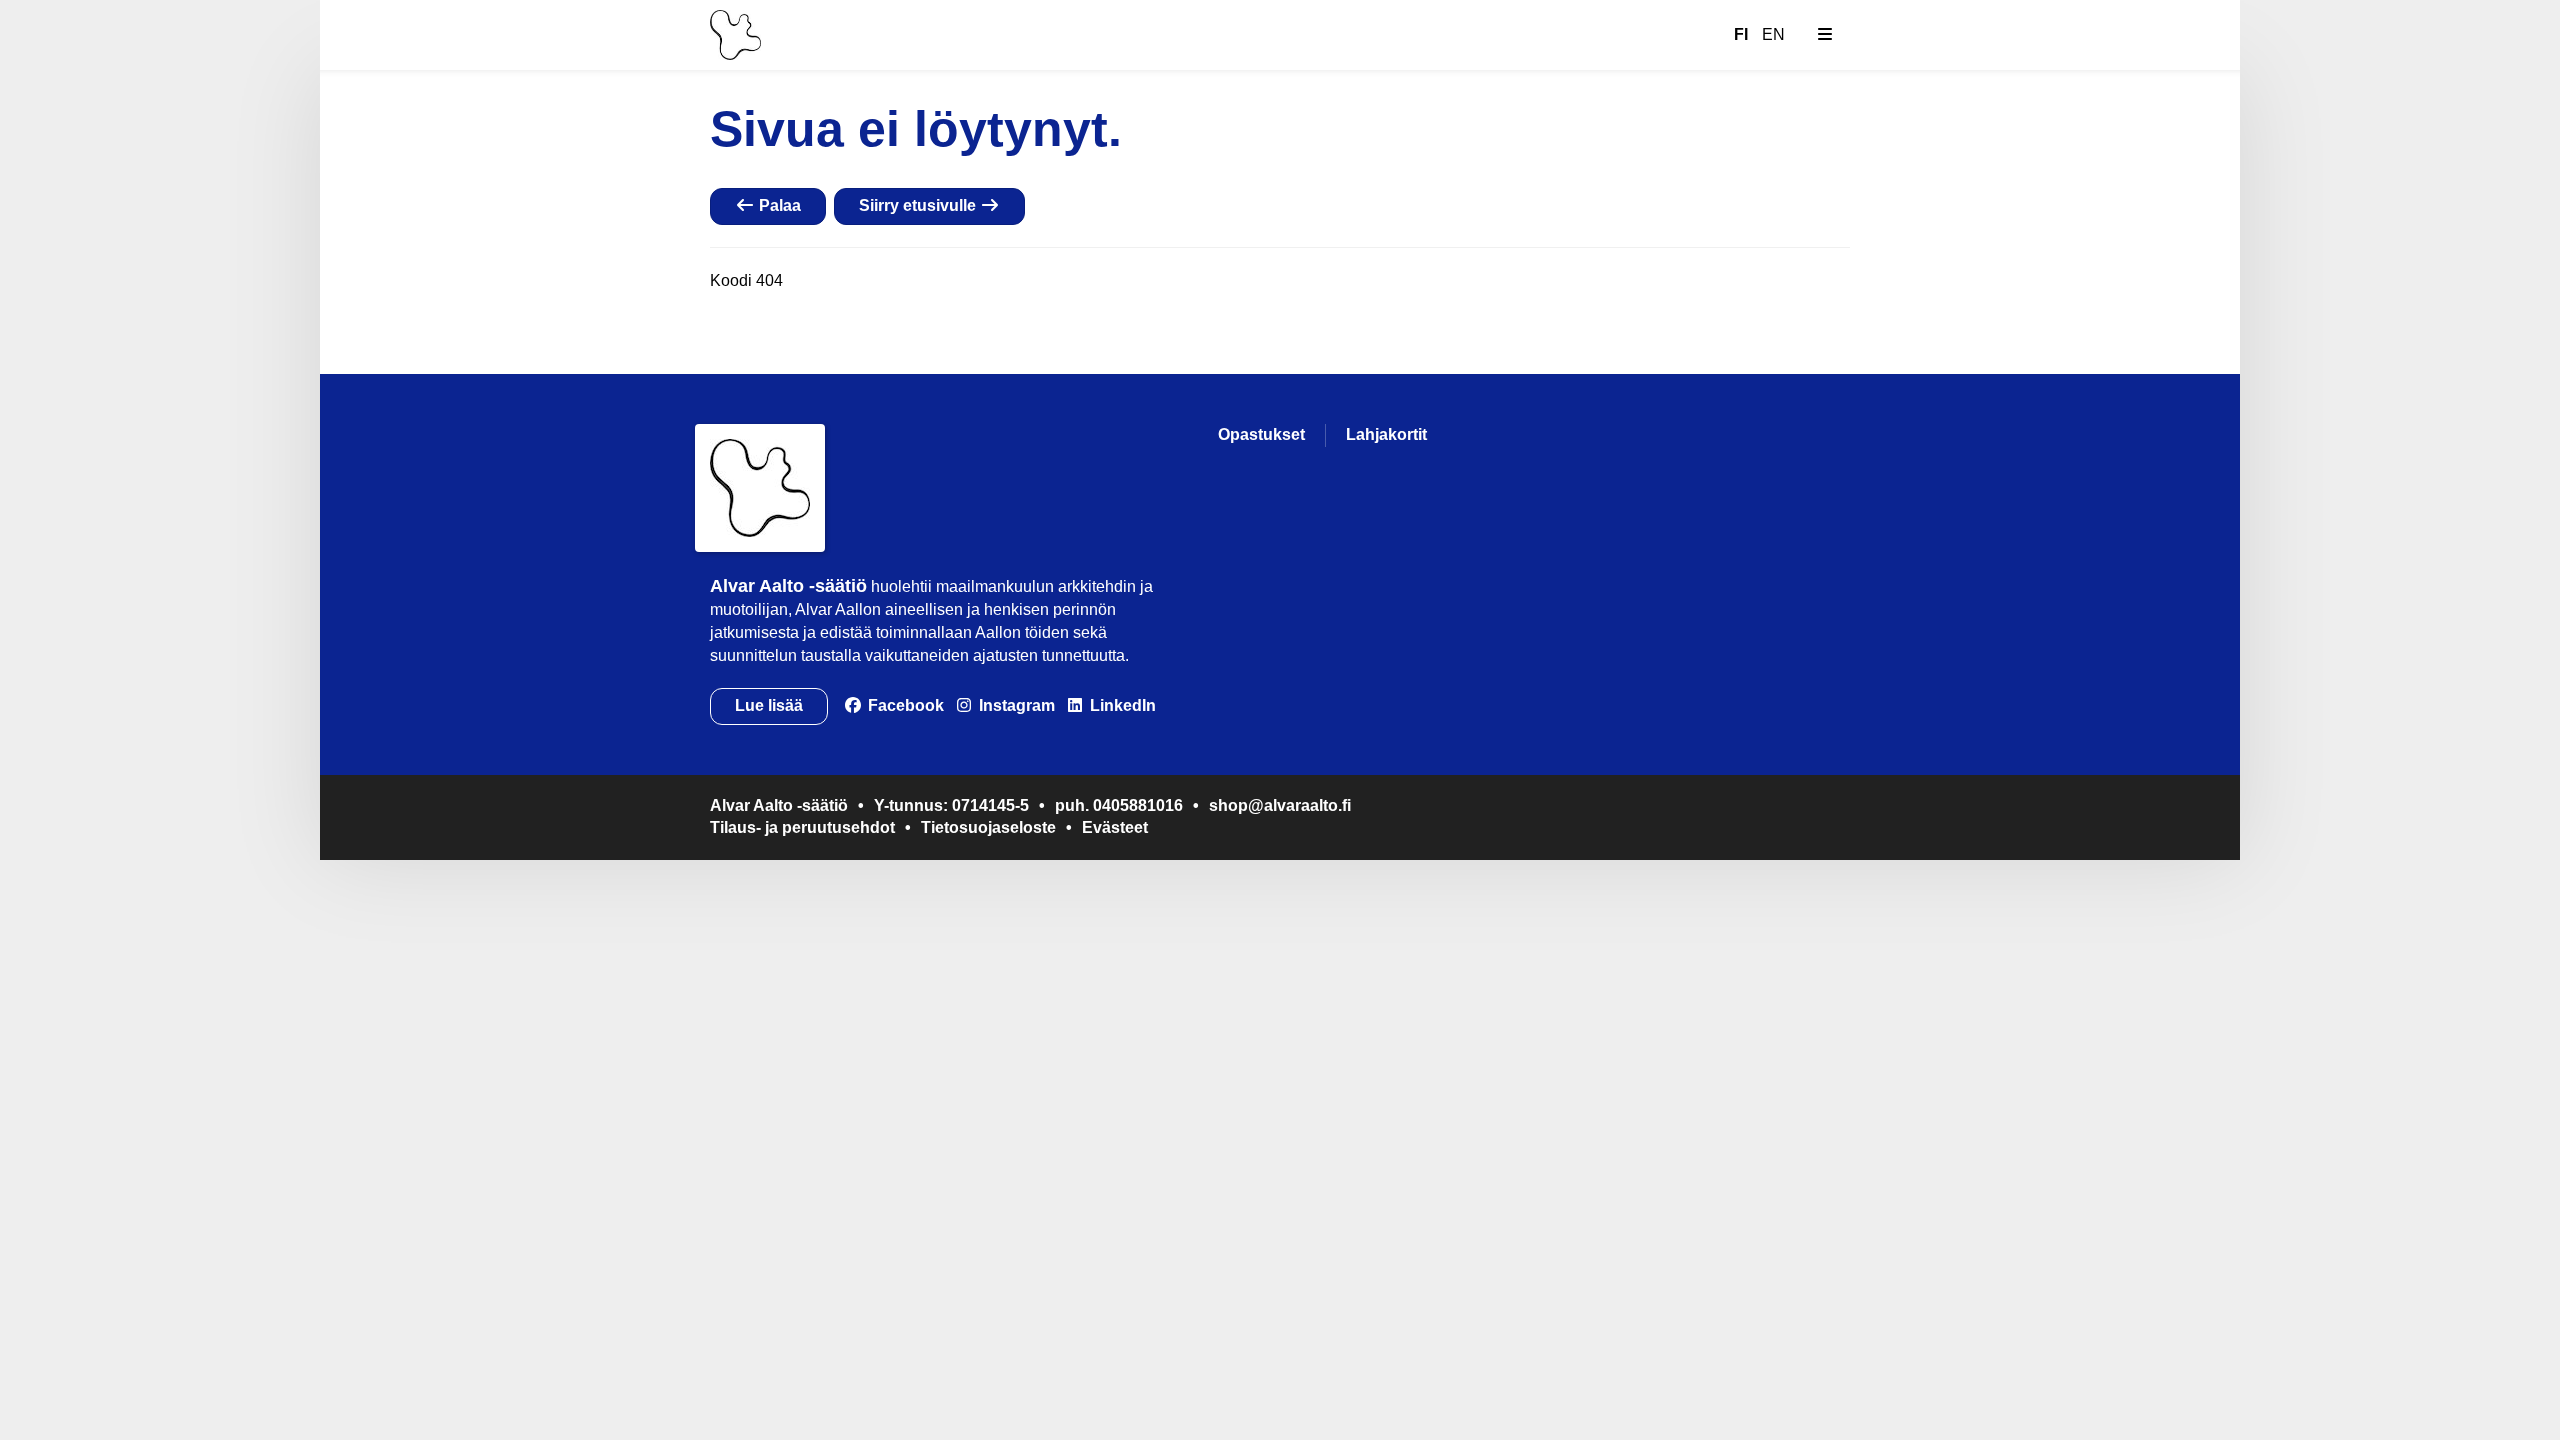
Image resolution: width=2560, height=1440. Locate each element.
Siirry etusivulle (919, 205)
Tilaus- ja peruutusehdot (802, 827)
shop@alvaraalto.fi (1280, 805)
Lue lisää (769, 705)
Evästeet (1115, 827)
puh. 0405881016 (1119, 805)
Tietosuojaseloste (988, 827)
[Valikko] (1825, 35)
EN (1773, 34)
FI (1741, 34)
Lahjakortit (1386, 434)
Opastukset (1261, 434)
